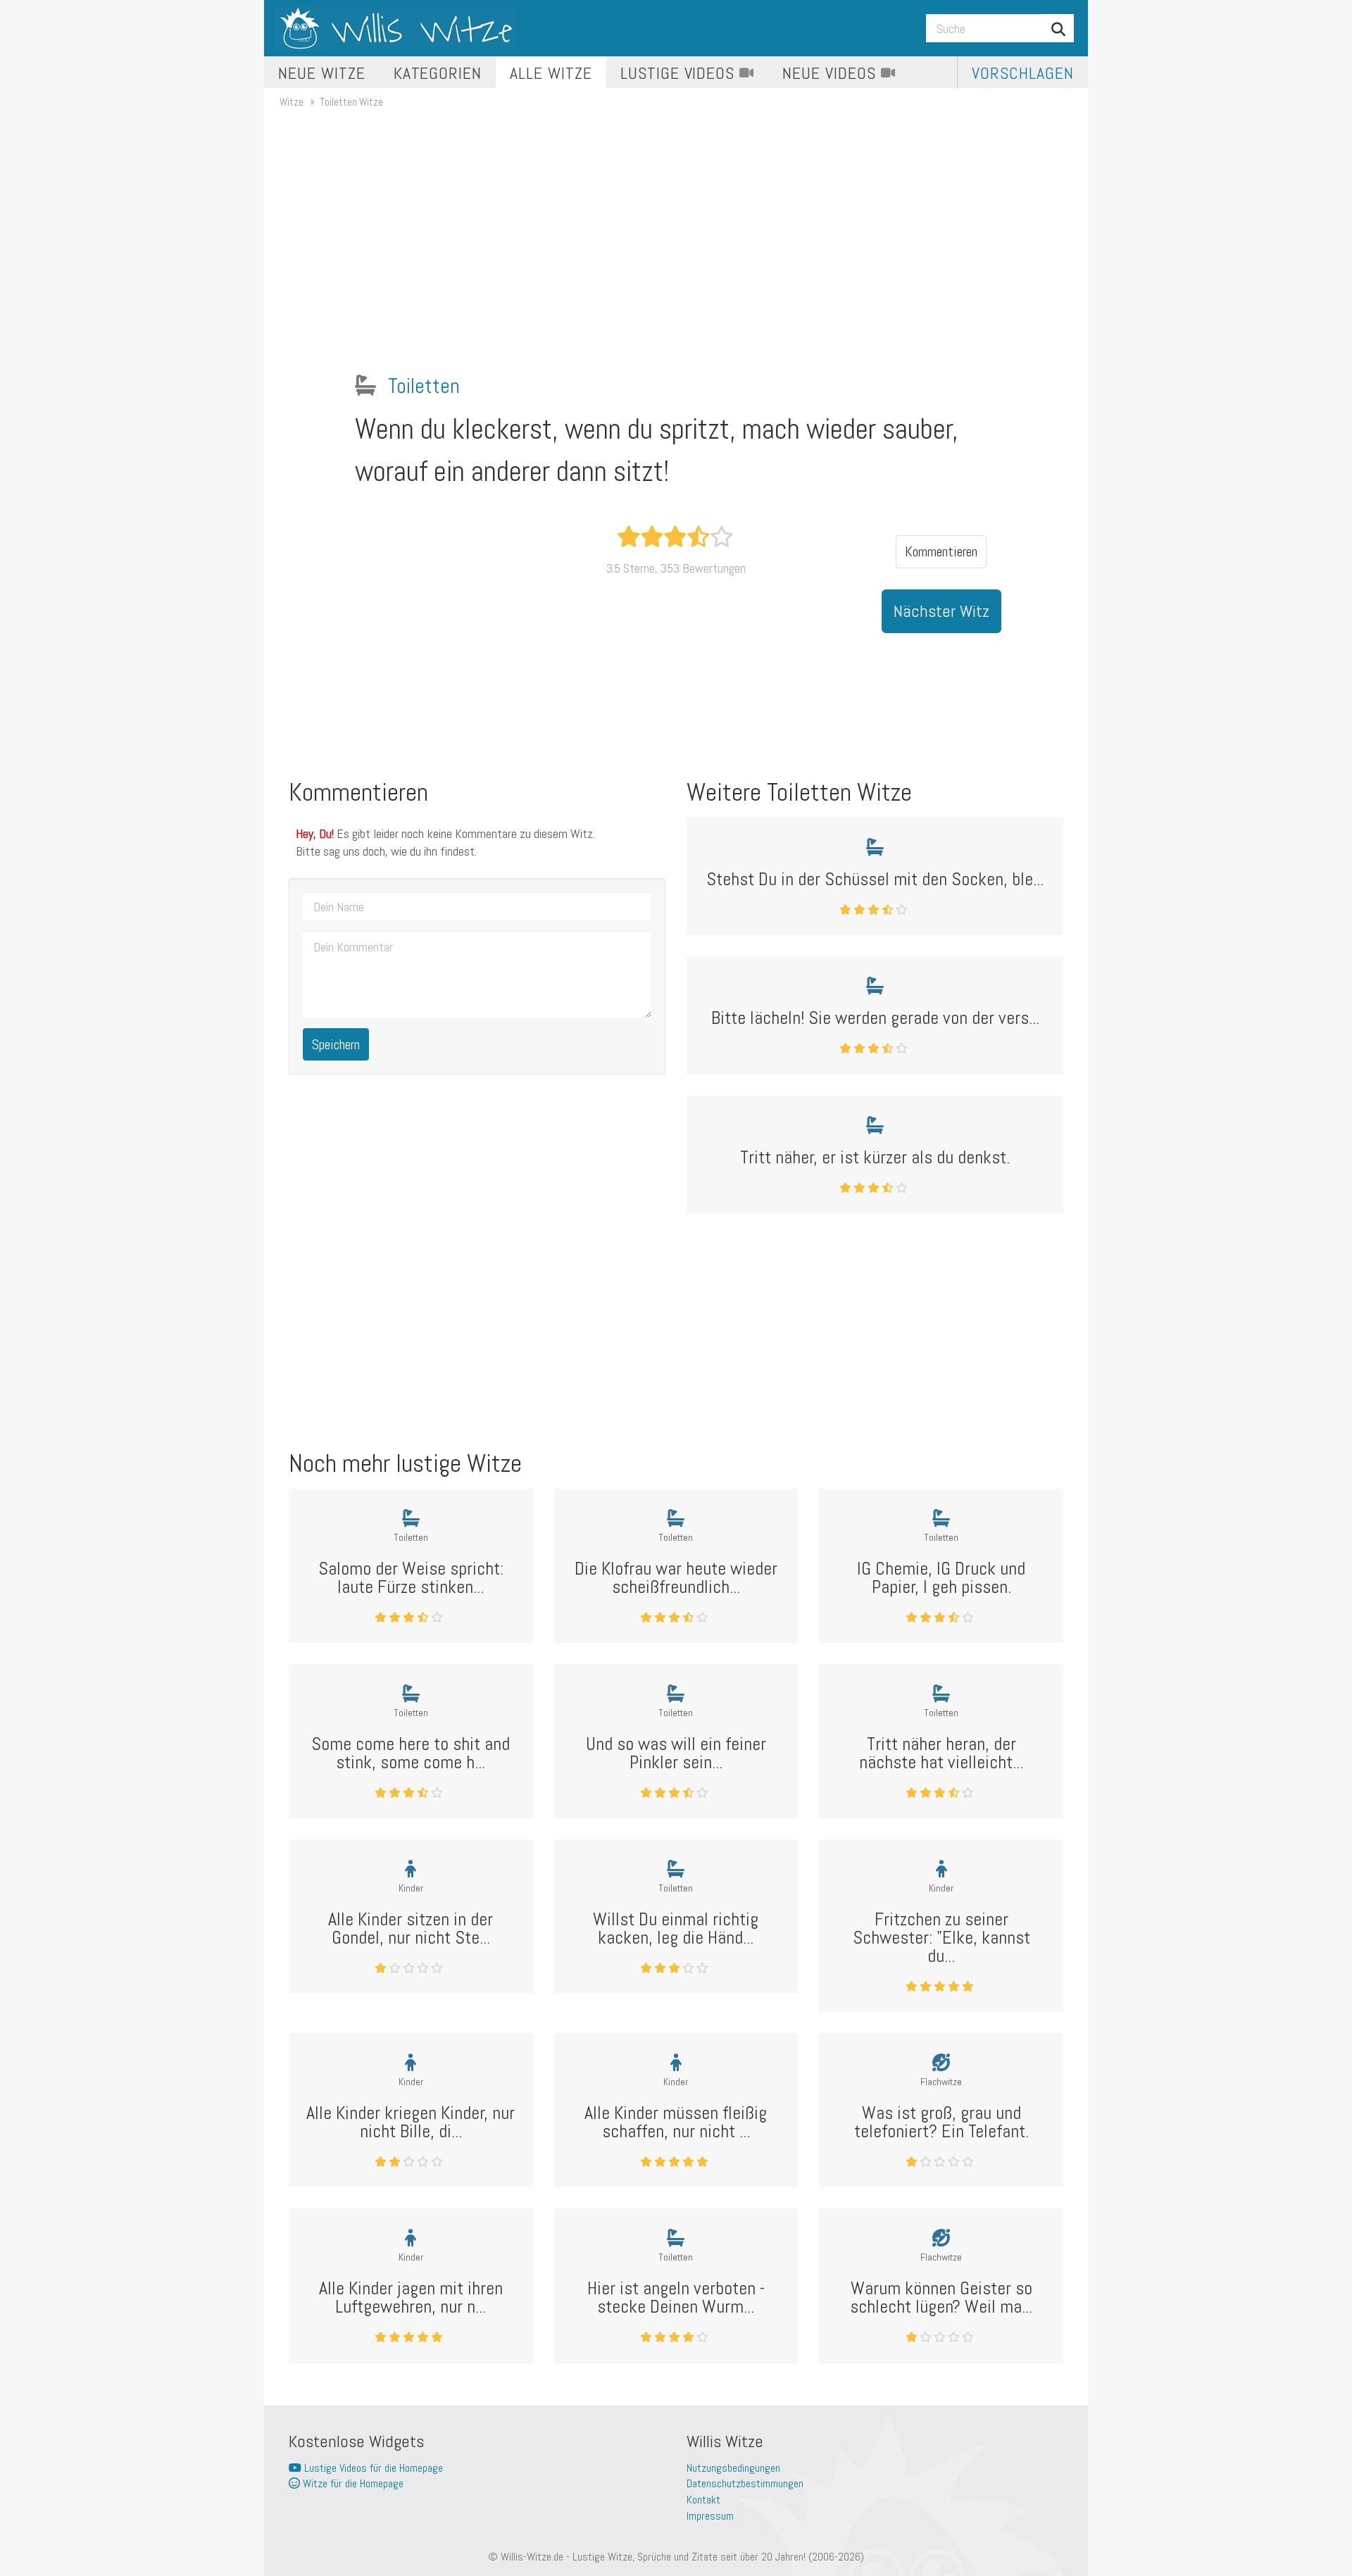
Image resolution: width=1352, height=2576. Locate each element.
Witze (292, 102)
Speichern (336, 1044)
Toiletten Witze (351, 102)
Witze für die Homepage (352, 2483)
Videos (680, 73)
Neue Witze (322, 73)
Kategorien (438, 73)
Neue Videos (832, 73)
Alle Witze (551, 73)
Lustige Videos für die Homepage (372, 2468)
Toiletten (424, 386)
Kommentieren (941, 551)
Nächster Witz (941, 611)
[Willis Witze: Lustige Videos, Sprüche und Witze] (396, 28)
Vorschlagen (1023, 73)
